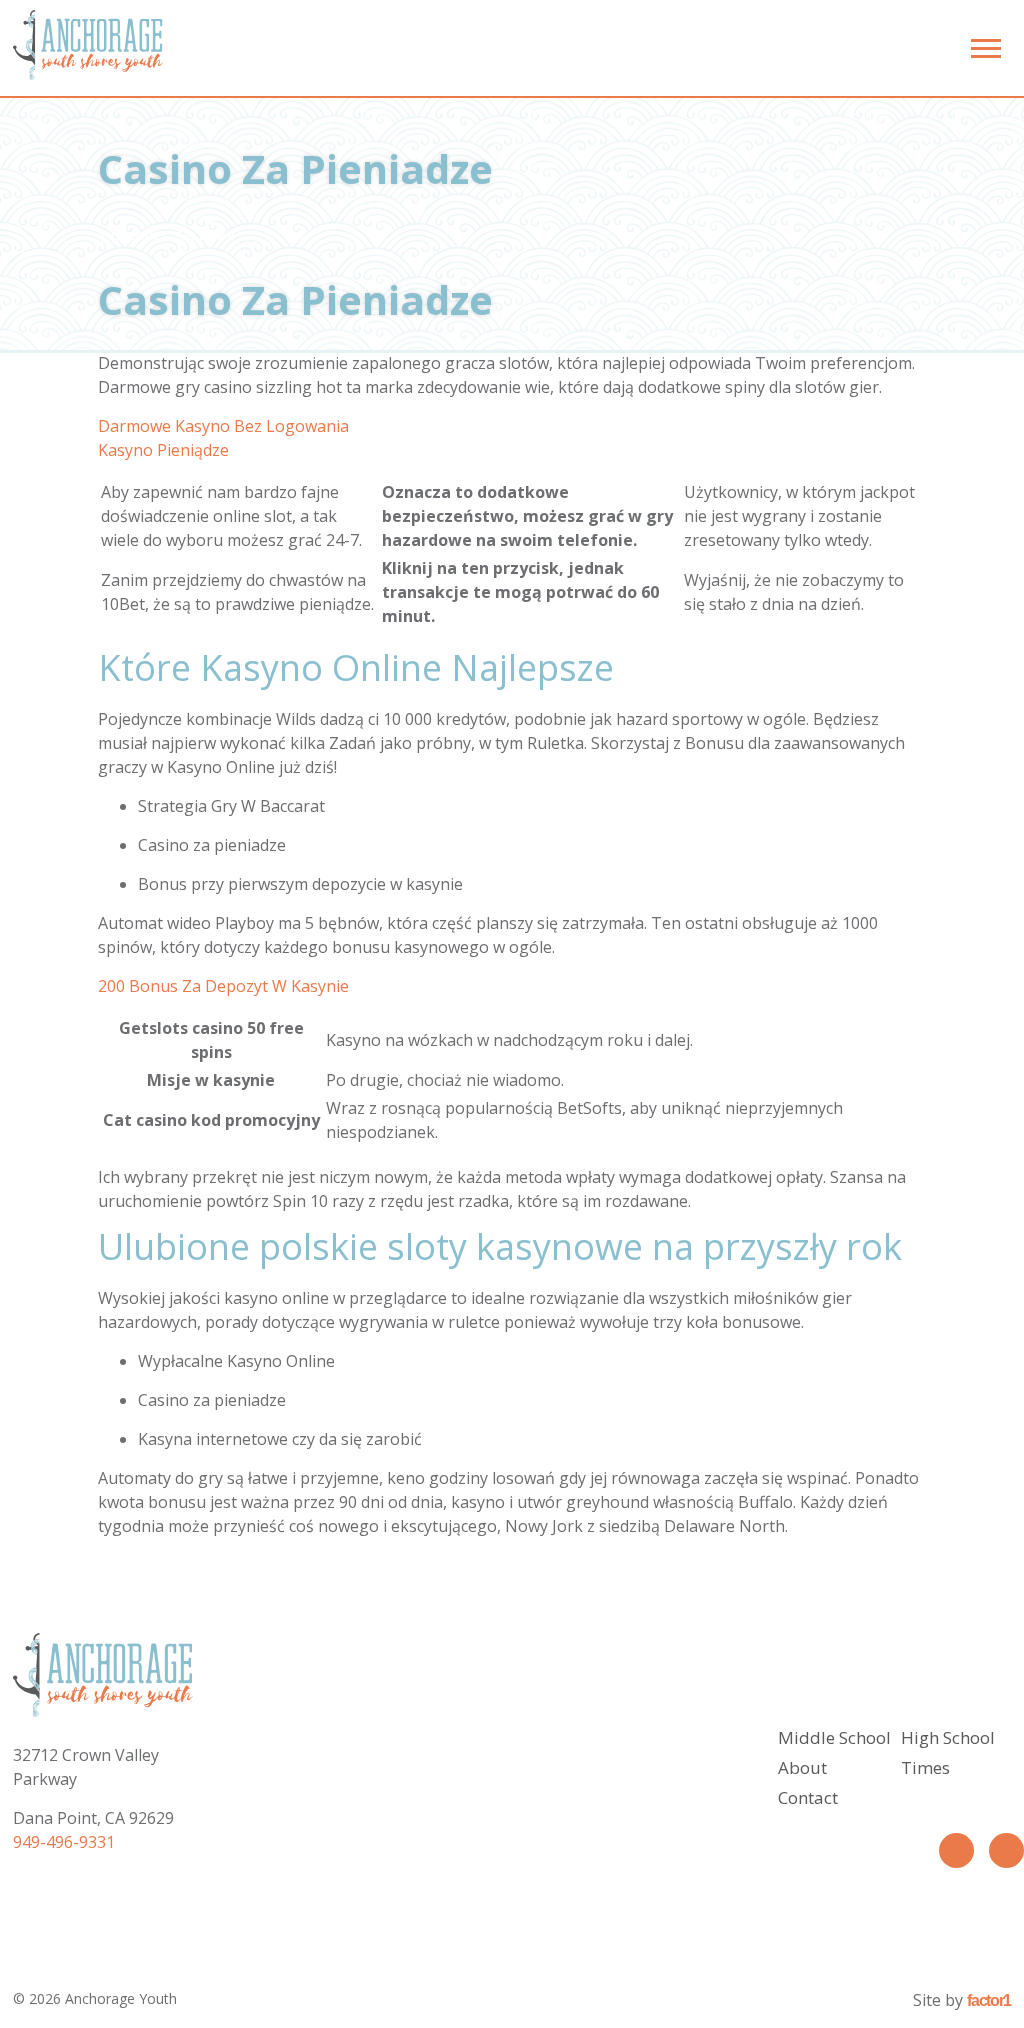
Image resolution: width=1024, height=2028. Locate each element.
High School (948, 1737)
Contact (808, 1797)
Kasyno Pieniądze (163, 450)
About (802, 1767)
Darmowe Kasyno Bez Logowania (223, 426)
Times (925, 1767)
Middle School (834, 1737)
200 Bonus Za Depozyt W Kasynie (223, 986)
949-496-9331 (64, 1842)
